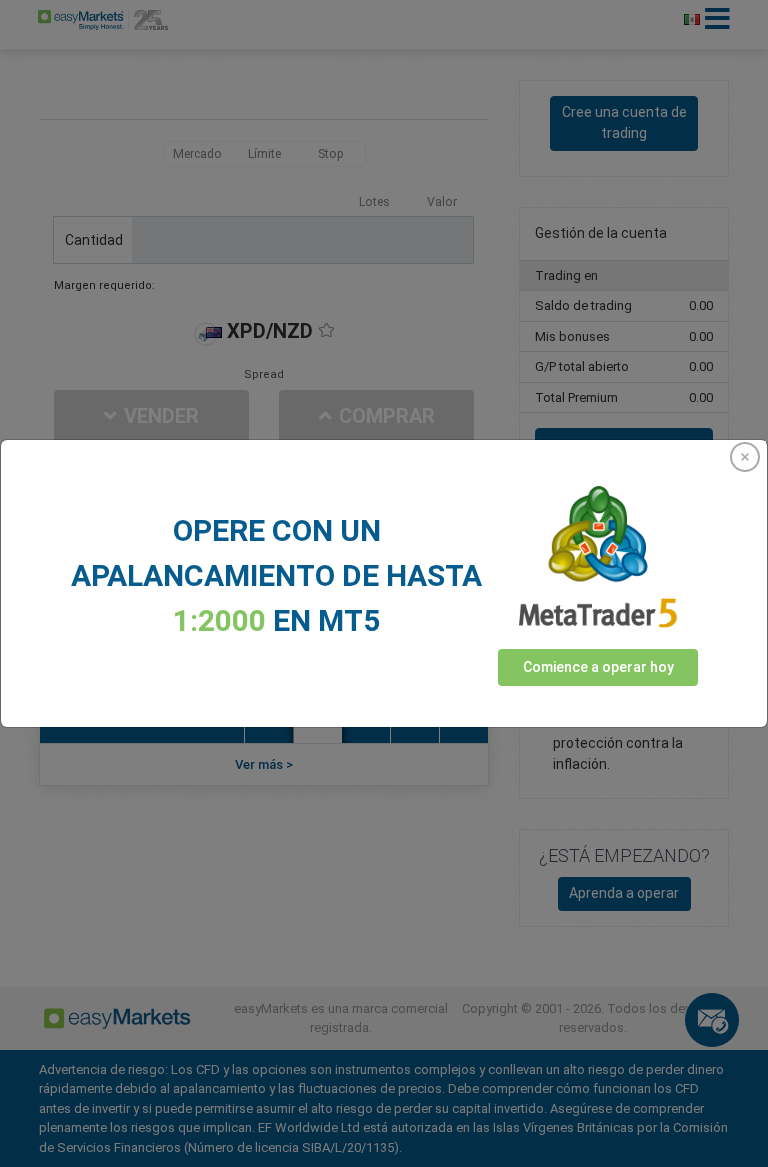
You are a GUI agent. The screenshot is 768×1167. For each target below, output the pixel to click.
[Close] (745, 457)
